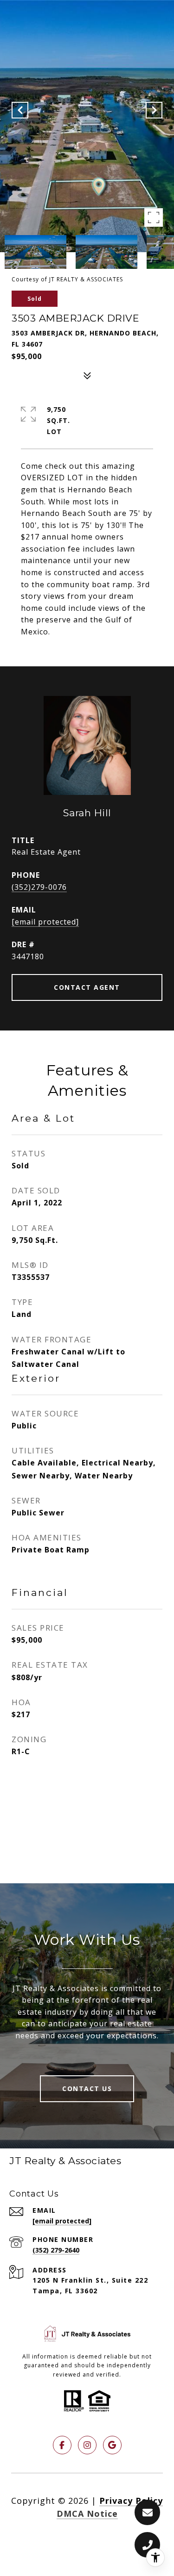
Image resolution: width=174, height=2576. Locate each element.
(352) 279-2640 (56, 2250)
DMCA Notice (87, 2514)
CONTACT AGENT (87, 987)
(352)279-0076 (39, 887)
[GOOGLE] (112, 2445)
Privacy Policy (131, 2501)
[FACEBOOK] (62, 2445)
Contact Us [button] (87, 2089)
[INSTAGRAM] (87, 2445)
